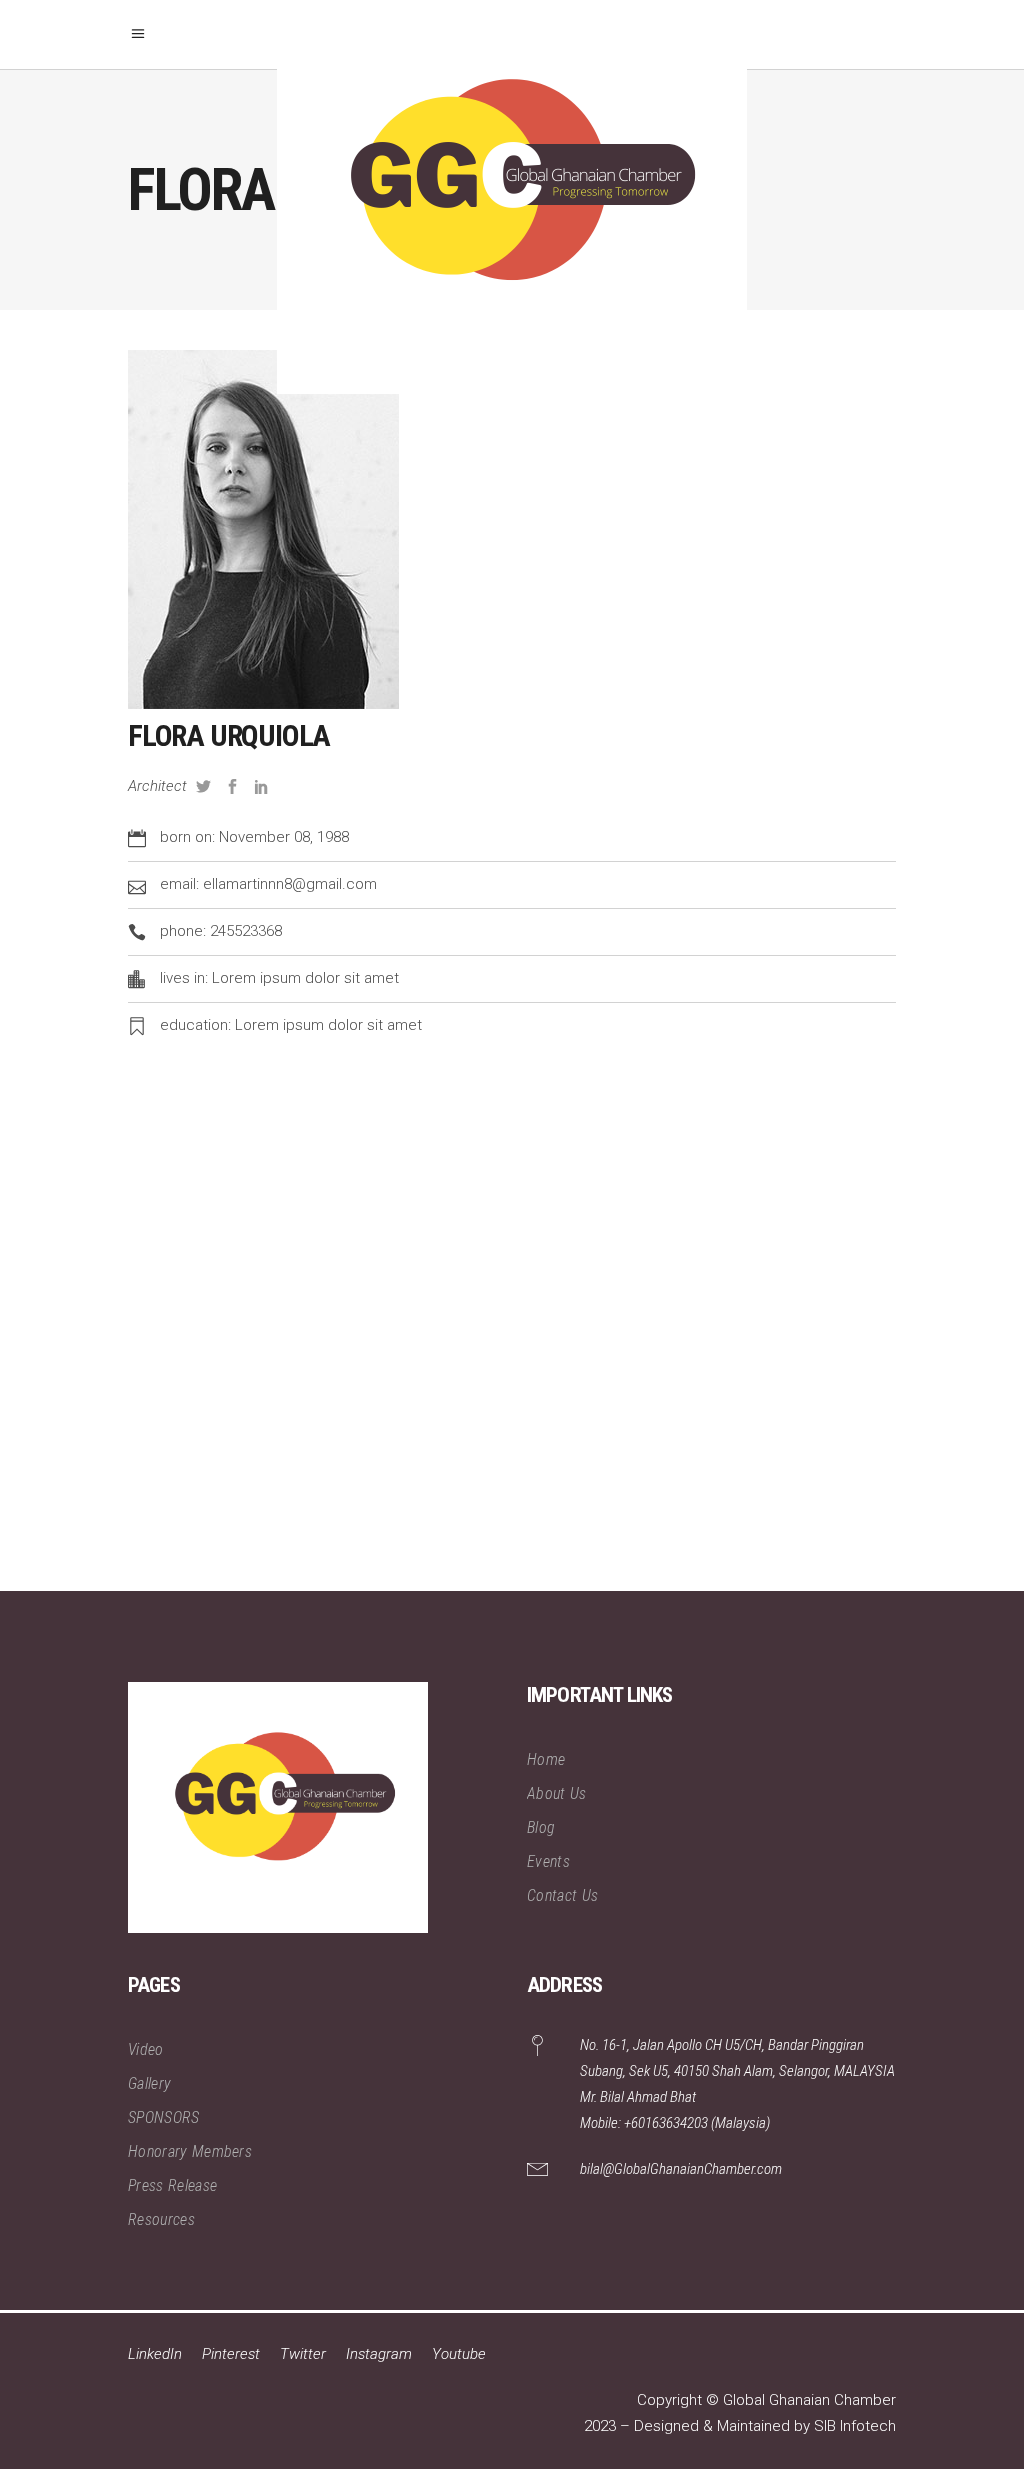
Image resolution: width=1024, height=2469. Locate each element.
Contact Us (562, 1895)
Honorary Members (190, 2151)
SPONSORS (164, 2117)
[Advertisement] (512, 1335)
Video (146, 2049)
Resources (161, 2219)
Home (546, 1759)
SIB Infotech (855, 2426)
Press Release (172, 2185)
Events (548, 1861)
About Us (557, 1793)
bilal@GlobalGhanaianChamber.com (681, 2169)
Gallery (149, 2083)
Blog (541, 1827)
